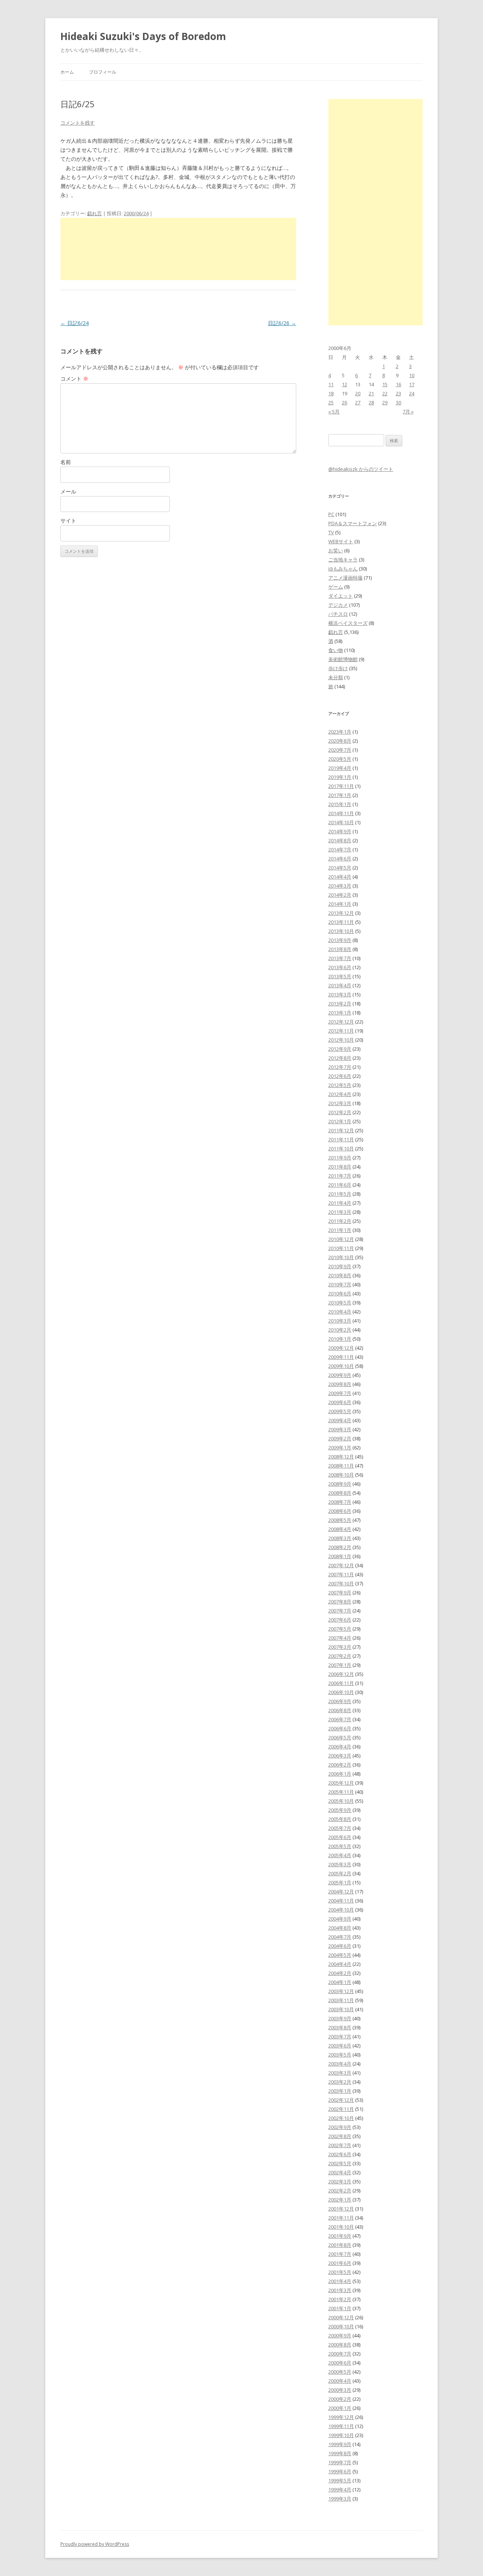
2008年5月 (340, 1520)
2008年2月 (340, 1547)
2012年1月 (340, 1121)
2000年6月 (340, 2363)
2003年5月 (340, 2055)
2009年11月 (341, 1357)
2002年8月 (340, 2136)
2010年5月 (340, 1303)
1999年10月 (341, 2435)
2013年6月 (340, 967)
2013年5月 (340, 976)
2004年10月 (341, 1910)
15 (385, 384)
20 (358, 393)
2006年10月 (341, 1692)
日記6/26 (282, 323)
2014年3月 (340, 886)
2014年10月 (341, 822)
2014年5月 (340, 868)
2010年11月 (341, 1248)
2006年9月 (340, 1701)
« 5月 (334, 412)
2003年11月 (341, 2000)
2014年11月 (341, 813)
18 (331, 393)
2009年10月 (341, 1366)
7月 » (408, 412)
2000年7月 (340, 2354)
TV (331, 532)
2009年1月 (340, 1448)
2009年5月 (340, 1411)
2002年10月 (341, 2118)
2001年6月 (340, 2263)
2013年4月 (340, 985)
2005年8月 (340, 1819)
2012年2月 (340, 1112)
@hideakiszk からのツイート (361, 469)
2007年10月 (341, 1583)
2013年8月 (340, 949)
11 (331, 384)
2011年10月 (341, 1148)
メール (68, 491)
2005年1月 (340, 1882)
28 (371, 402)
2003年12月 (341, 1991)
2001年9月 (340, 2236)
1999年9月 (340, 2444)
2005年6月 (340, 1837)
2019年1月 (340, 777)
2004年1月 (340, 1982)
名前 (66, 462)
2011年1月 (340, 1230)
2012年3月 (340, 1103)
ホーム (67, 72)
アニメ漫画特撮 (345, 578)
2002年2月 (340, 2191)
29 (385, 402)
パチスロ (338, 614)
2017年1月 (340, 795)
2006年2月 (340, 1765)
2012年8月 (340, 1058)
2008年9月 (340, 1484)
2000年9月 (340, 2336)
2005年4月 (340, 1855)
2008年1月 (340, 1556)
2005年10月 (341, 1801)
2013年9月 (340, 940)
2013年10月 (341, 931)
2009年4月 (340, 1420)
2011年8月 (340, 1167)
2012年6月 (340, 1076)
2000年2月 (340, 2399)
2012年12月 (341, 1022)
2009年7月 (340, 1393)
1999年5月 (340, 2480)
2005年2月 (340, 1873)
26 (345, 402)
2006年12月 (341, 1674)
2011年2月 (340, 1221)
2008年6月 (340, 1511)
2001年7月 (340, 2254)
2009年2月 (340, 1438)
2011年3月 (340, 1212)
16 (398, 384)
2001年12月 (341, 2209)
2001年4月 (340, 2281)
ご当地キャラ (343, 560)
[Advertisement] (178, 249)
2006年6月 (340, 1728)
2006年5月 (340, 1737)
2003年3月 (340, 2073)
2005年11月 (341, 1792)
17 (412, 384)
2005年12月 (341, 1783)
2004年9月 (340, 1919)
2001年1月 (340, 2308)
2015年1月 (340, 804)
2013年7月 (340, 958)
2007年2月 (340, 1656)
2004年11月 (341, 1901)
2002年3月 (340, 2181)
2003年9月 (340, 2018)
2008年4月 (340, 1529)
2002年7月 (340, 2145)
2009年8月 (340, 1384)
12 (345, 384)
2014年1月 (340, 904)
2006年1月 (340, 1774)
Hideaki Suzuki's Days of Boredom (143, 36)
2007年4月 (340, 1638)
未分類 (336, 677)
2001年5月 (340, 2272)
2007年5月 (340, 1629)
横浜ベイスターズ (348, 623)
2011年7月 (340, 1176)
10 (412, 375)
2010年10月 (341, 1257)
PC (331, 514)
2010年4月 (340, 1312)
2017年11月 (341, 786)
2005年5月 (340, 1846)
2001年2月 (340, 2299)
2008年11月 (341, 1466)
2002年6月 (340, 2154)
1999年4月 (340, 2490)
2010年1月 (340, 1339)
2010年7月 (340, 1284)
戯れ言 (95, 213)
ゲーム (336, 587)
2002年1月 (340, 2200)
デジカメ (338, 605)
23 (398, 393)
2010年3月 (340, 1321)
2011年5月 (340, 1194)
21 (371, 393)
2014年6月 (340, 859)
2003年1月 (340, 2091)
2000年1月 (340, 2408)
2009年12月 (341, 1348)
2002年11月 (341, 2109)
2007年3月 (340, 1647)
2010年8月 (340, 1275)
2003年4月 (340, 2064)
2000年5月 (340, 2372)
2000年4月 (340, 2381)
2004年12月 (341, 1892)
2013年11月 (341, 922)
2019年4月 (340, 768)
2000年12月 (341, 2317)
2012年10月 (341, 1040)
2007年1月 (340, 1665)
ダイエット (341, 596)
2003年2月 (340, 2082)
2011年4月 (340, 1203)
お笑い (336, 550)
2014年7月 (340, 849)
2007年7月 (340, 1611)
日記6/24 (75, 323)
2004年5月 (340, 1955)
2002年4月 (340, 2172)
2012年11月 (341, 1031)
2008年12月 (341, 1457)
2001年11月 (341, 2218)
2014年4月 (340, 877)
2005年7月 (340, 1828)
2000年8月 (340, 2345)
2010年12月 (341, 1239)
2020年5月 (340, 759)
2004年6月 (340, 1946)
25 (331, 402)
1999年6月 (340, 2471)
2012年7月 (340, 1067)
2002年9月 (340, 2127)
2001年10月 (341, 2227)
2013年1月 (340, 1013)
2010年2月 (340, 1330)
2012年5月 (340, 1085)
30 (398, 402)
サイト (68, 520)
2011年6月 (340, 1185)
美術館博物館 (343, 659)
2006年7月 (340, 1719)
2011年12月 (341, 1130)
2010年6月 (340, 1293)
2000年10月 (341, 2326)
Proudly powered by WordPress (95, 2544)
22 (385, 393)
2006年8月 (340, 1710)
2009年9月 (340, 1375)
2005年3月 (340, 1864)
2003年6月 (340, 2046)
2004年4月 (340, 1964)
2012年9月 (340, 1049)
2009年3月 (340, 1429)
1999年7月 (340, 2462)
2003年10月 (341, 2009)
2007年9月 (340, 1592)
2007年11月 (341, 1574)
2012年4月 (340, 1094)
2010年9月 (340, 1266)
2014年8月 (340, 840)
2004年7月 (340, 1937)
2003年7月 (340, 2036)
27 (358, 402)
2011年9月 (340, 1158)
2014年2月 (340, 895)
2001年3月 (340, 2290)
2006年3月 (340, 1756)
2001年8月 (340, 2245)
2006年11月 (341, 1683)
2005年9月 (340, 1810)
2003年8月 (340, 2027)
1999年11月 (341, 2426)
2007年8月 (340, 1602)
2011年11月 (341, 1139)
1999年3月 (340, 2499)
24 (412, 393)
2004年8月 (340, 1928)
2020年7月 (340, 750)
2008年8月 (340, 1493)
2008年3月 (340, 1538)
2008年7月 (340, 1502)
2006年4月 (340, 1747)
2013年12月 (341, 913)
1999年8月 (340, 2453)
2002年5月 (340, 2163)
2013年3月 (340, 994)
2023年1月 (340, 732)
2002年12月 (341, 2100)
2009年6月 (340, 1402)
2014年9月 (340, 831)
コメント (74, 378)
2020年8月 (340, 741)
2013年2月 (340, 1004)
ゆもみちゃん (343, 569)
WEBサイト (341, 541)
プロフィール (103, 72)
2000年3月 (340, 2390)
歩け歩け (338, 668)
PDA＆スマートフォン (353, 523)
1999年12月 (341, 2417)
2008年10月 (341, 1475)
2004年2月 (340, 1973)
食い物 (336, 650)
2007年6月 (340, 1620)
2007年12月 (341, 1565)
